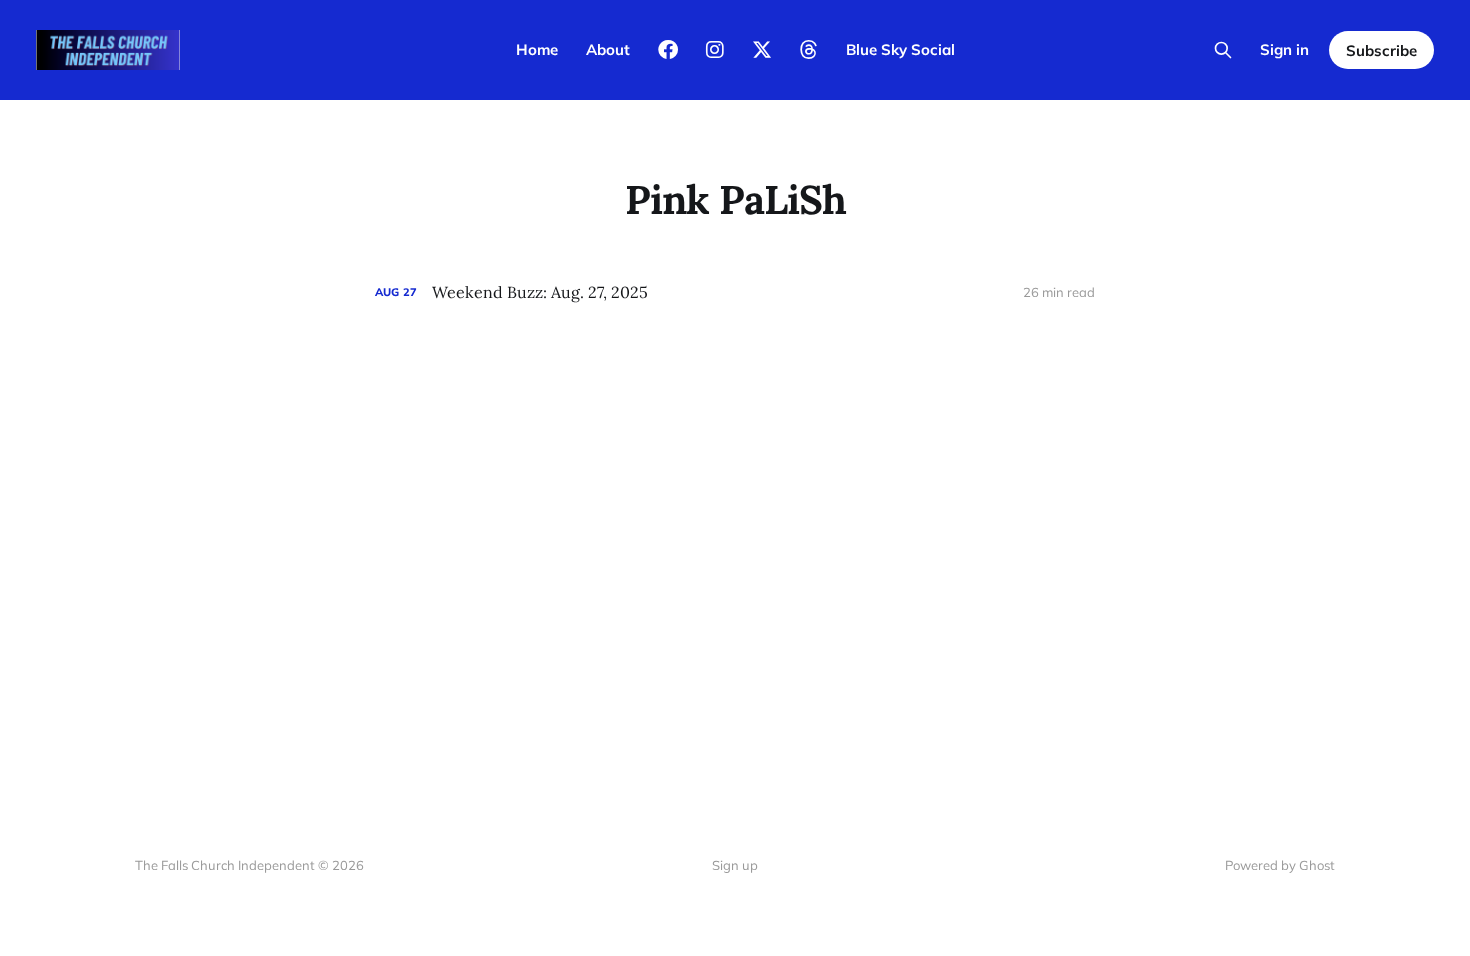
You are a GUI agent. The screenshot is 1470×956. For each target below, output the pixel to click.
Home (537, 49)
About (608, 49)
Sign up (735, 865)
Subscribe (1381, 50)
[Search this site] (1223, 50)
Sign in (1284, 49)
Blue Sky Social (900, 49)
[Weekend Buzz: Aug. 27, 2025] (735, 292)
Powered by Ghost (1280, 865)
